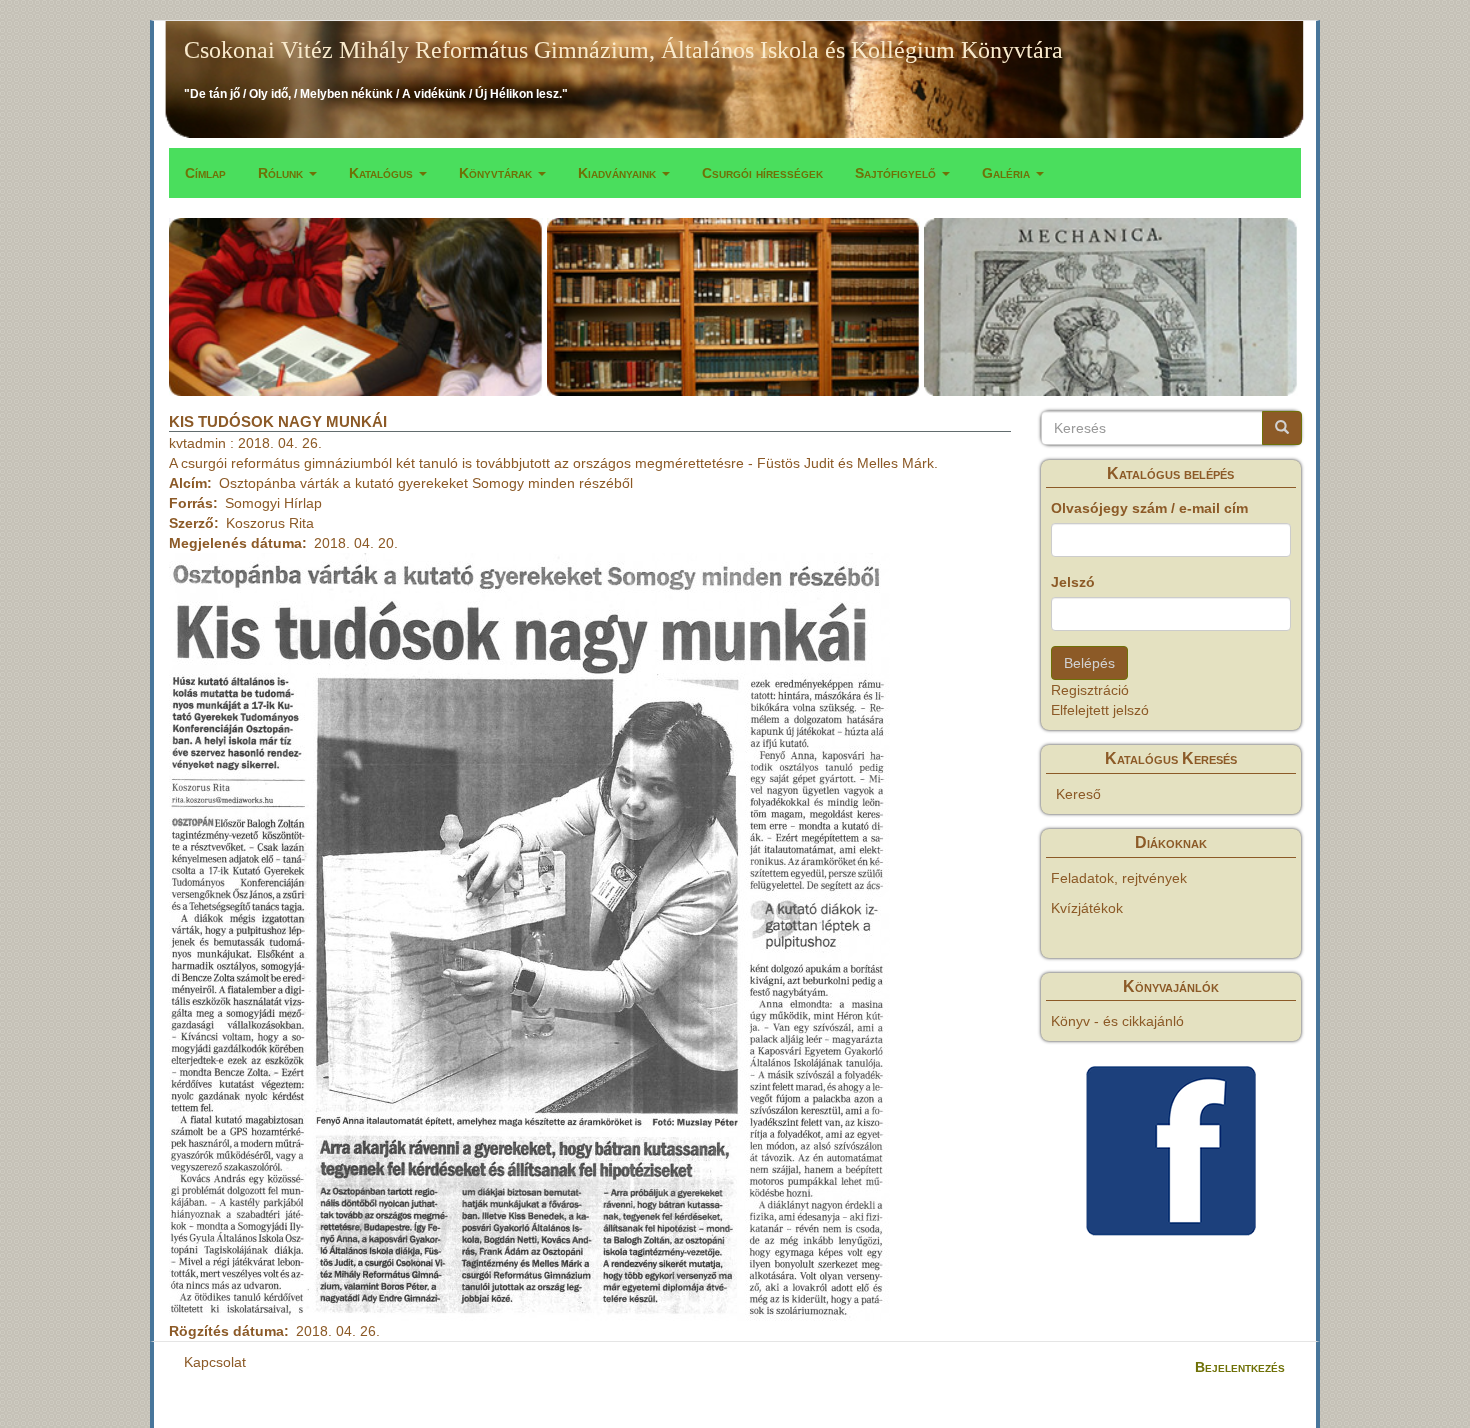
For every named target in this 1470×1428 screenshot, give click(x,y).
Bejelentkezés (1240, 1367)
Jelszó (1073, 582)
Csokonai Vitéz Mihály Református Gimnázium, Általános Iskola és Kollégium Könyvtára (623, 50)
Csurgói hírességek (762, 173)
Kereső (1078, 794)
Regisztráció (1090, 690)
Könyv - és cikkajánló (1117, 1021)
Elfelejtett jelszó (1100, 710)
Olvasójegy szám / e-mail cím (1149, 508)
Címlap (205, 173)
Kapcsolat (215, 1362)
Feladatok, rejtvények (1119, 878)
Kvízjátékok (1087, 908)
